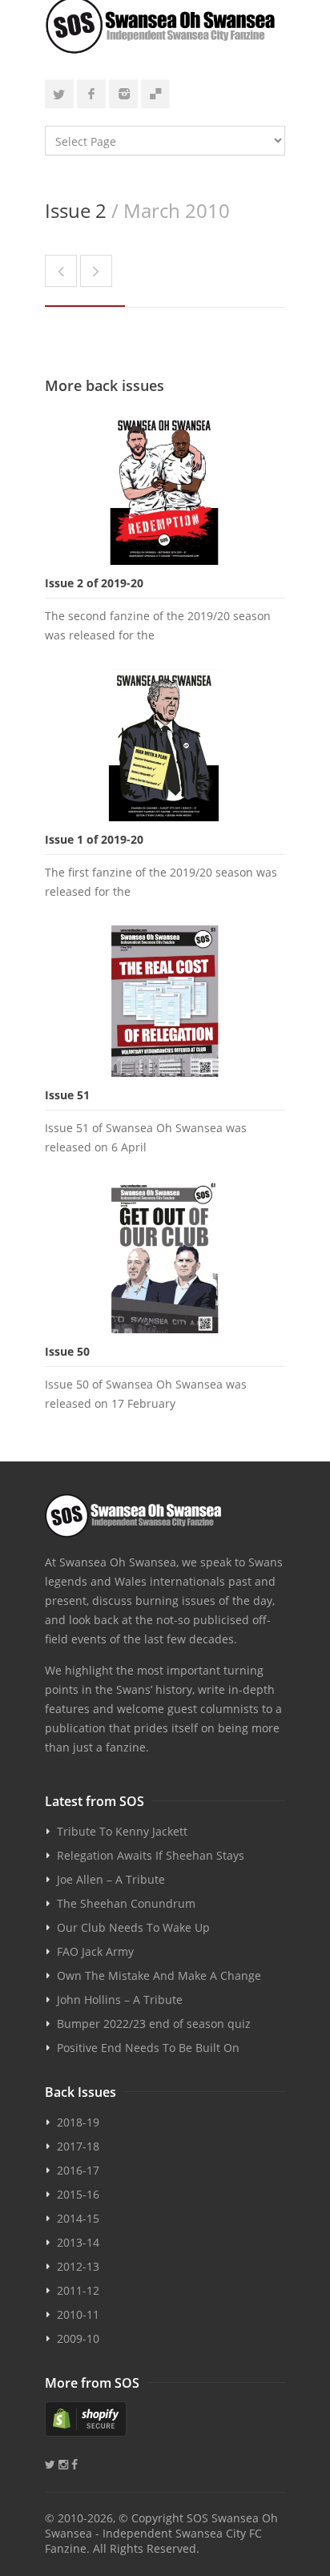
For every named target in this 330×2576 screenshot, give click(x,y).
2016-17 (78, 2170)
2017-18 (78, 2146)
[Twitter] (59, 94)
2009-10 (78, 2338)
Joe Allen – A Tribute (111, 1879)
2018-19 (78, 2122)
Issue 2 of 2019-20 (94, 583)
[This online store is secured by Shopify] (165, 2419)
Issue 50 (67, 1351)
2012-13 (78, 2266)
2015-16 (78, 2194)
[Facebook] (91, 94)
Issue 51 (67, 1095)
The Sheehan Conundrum (126, 1903)
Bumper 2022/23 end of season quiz (154, 2024)
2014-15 (78, 2218)
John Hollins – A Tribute (120, 2000)
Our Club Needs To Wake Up (133, 1927)
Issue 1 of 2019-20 (94, 839)
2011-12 (78, 2290)
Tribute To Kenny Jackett (122, 1831)
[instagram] (123, 94)
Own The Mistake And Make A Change (159, 1975)
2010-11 (78, 2314)
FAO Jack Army (95, 1951)
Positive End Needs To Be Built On (148, 2048)
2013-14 (78, 2242)
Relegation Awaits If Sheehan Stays (151, 1855)
